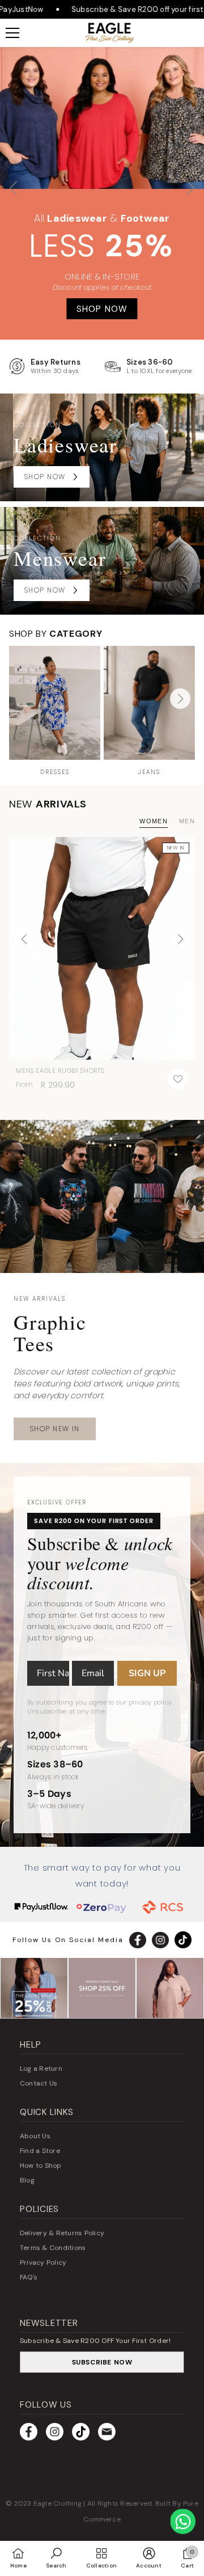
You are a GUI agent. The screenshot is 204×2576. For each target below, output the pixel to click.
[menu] (12, 33)
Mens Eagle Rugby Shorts (60, 1071)
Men (187, 821)
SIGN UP (147, 1673)
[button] (191, 193)
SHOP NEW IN (55, 1429)
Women (154, 821)
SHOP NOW (102, 309)
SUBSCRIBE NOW (102, 2362)
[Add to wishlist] (178, 1079)
